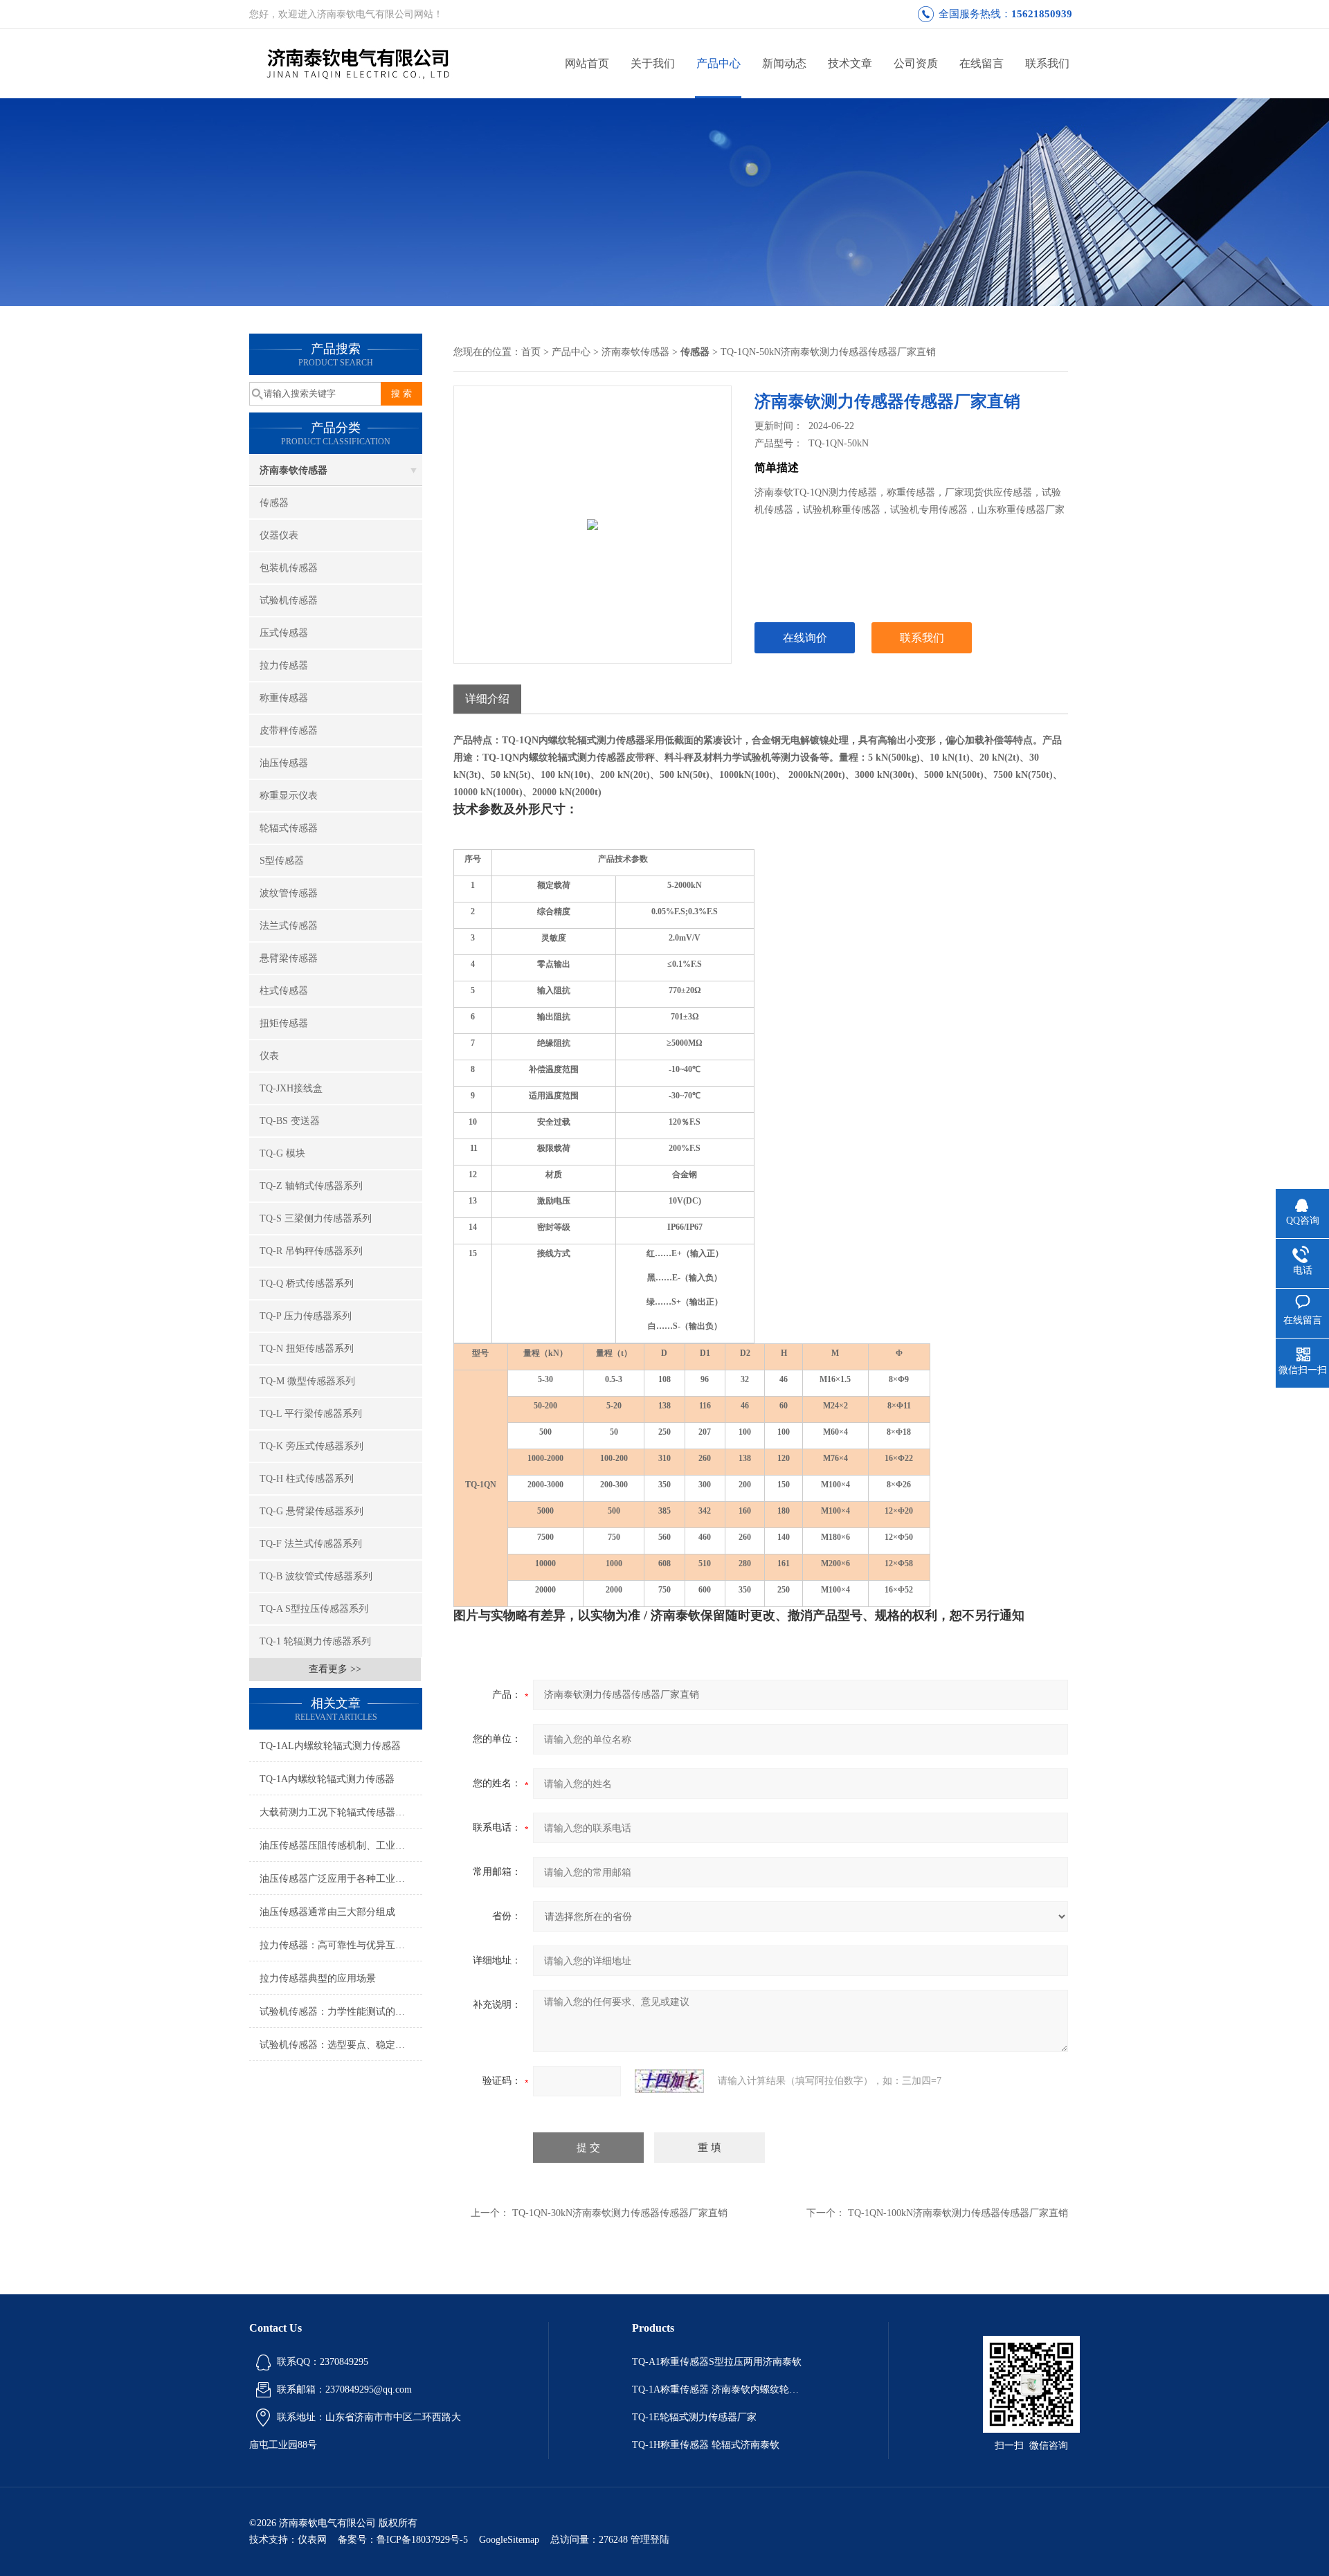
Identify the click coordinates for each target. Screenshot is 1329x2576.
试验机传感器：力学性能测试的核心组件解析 (341, 2012)
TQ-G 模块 (282, 1153)
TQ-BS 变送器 (290, 1121)
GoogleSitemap (509, 2540)
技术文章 (850, 63)
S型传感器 (282, 861)
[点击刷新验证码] (669, 2081)
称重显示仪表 (289, 796)
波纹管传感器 (289, 893)
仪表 (269, 1056)
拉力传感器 (284, 665)
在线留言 (982, 63)
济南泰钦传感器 (293, 470)
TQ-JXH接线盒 (291, 1088)
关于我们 (653, 63)
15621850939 (1042, 14)
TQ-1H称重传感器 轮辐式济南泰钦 (706, 2445)
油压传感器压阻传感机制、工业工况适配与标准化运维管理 (341, 1845)
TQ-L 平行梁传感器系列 (311, 1414)
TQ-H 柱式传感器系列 (307, 1479)
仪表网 (312, 2540)
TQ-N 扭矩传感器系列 (307, 1349)
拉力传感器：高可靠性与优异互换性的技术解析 (341, 1945)
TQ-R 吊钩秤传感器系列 (311, 1251)
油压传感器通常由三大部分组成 (327, 1912)
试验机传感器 (289, 600)
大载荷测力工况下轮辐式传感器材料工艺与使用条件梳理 (341, 1812)
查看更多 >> (335, 1669)
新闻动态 (784, 63)
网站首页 (587, 63)
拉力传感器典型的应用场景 (318, 1978)
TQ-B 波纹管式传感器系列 (316, 1576)
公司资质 (916, 63)
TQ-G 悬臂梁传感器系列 (311, 1511)
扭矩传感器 (284, 1023)
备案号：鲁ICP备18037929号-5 (403, 2540)
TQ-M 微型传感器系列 (307, 1381)
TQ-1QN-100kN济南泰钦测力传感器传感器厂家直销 (958, 2213)
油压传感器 (284, 763)
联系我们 (1047, 63)
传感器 (274, 503)
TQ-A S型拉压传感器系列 (314, 1609)
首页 (531, 352)
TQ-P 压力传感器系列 (306, 1316)
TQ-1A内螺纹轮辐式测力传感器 (327, 1779)
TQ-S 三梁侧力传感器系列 (316, 1218)
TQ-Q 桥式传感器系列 (307, 1284)
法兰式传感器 (289, 926)
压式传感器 (284, 633)
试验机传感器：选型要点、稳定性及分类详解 (341, 2045)
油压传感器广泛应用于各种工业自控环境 (341, 1879)
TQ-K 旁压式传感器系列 (311, 1446)
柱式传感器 (284, 991)
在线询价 (805, 638)
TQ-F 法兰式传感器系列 (311, 1544)
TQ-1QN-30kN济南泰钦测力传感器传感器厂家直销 (620, 2213)
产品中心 (718, 63)
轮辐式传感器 (289, 828)
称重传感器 (284, 698)
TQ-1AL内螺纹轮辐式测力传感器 (330, 1746)
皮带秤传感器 (289, 731)
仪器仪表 (279, 535)
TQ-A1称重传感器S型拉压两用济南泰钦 (717, 2362)
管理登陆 (650, 2540)
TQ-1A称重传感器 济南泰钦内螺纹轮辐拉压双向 (718, 2389)
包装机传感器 (289, 568)
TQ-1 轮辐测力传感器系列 (315, 1641)
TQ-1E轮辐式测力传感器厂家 (694, 2417)
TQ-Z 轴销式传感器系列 (311, 1186)
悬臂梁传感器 (289, 958)
